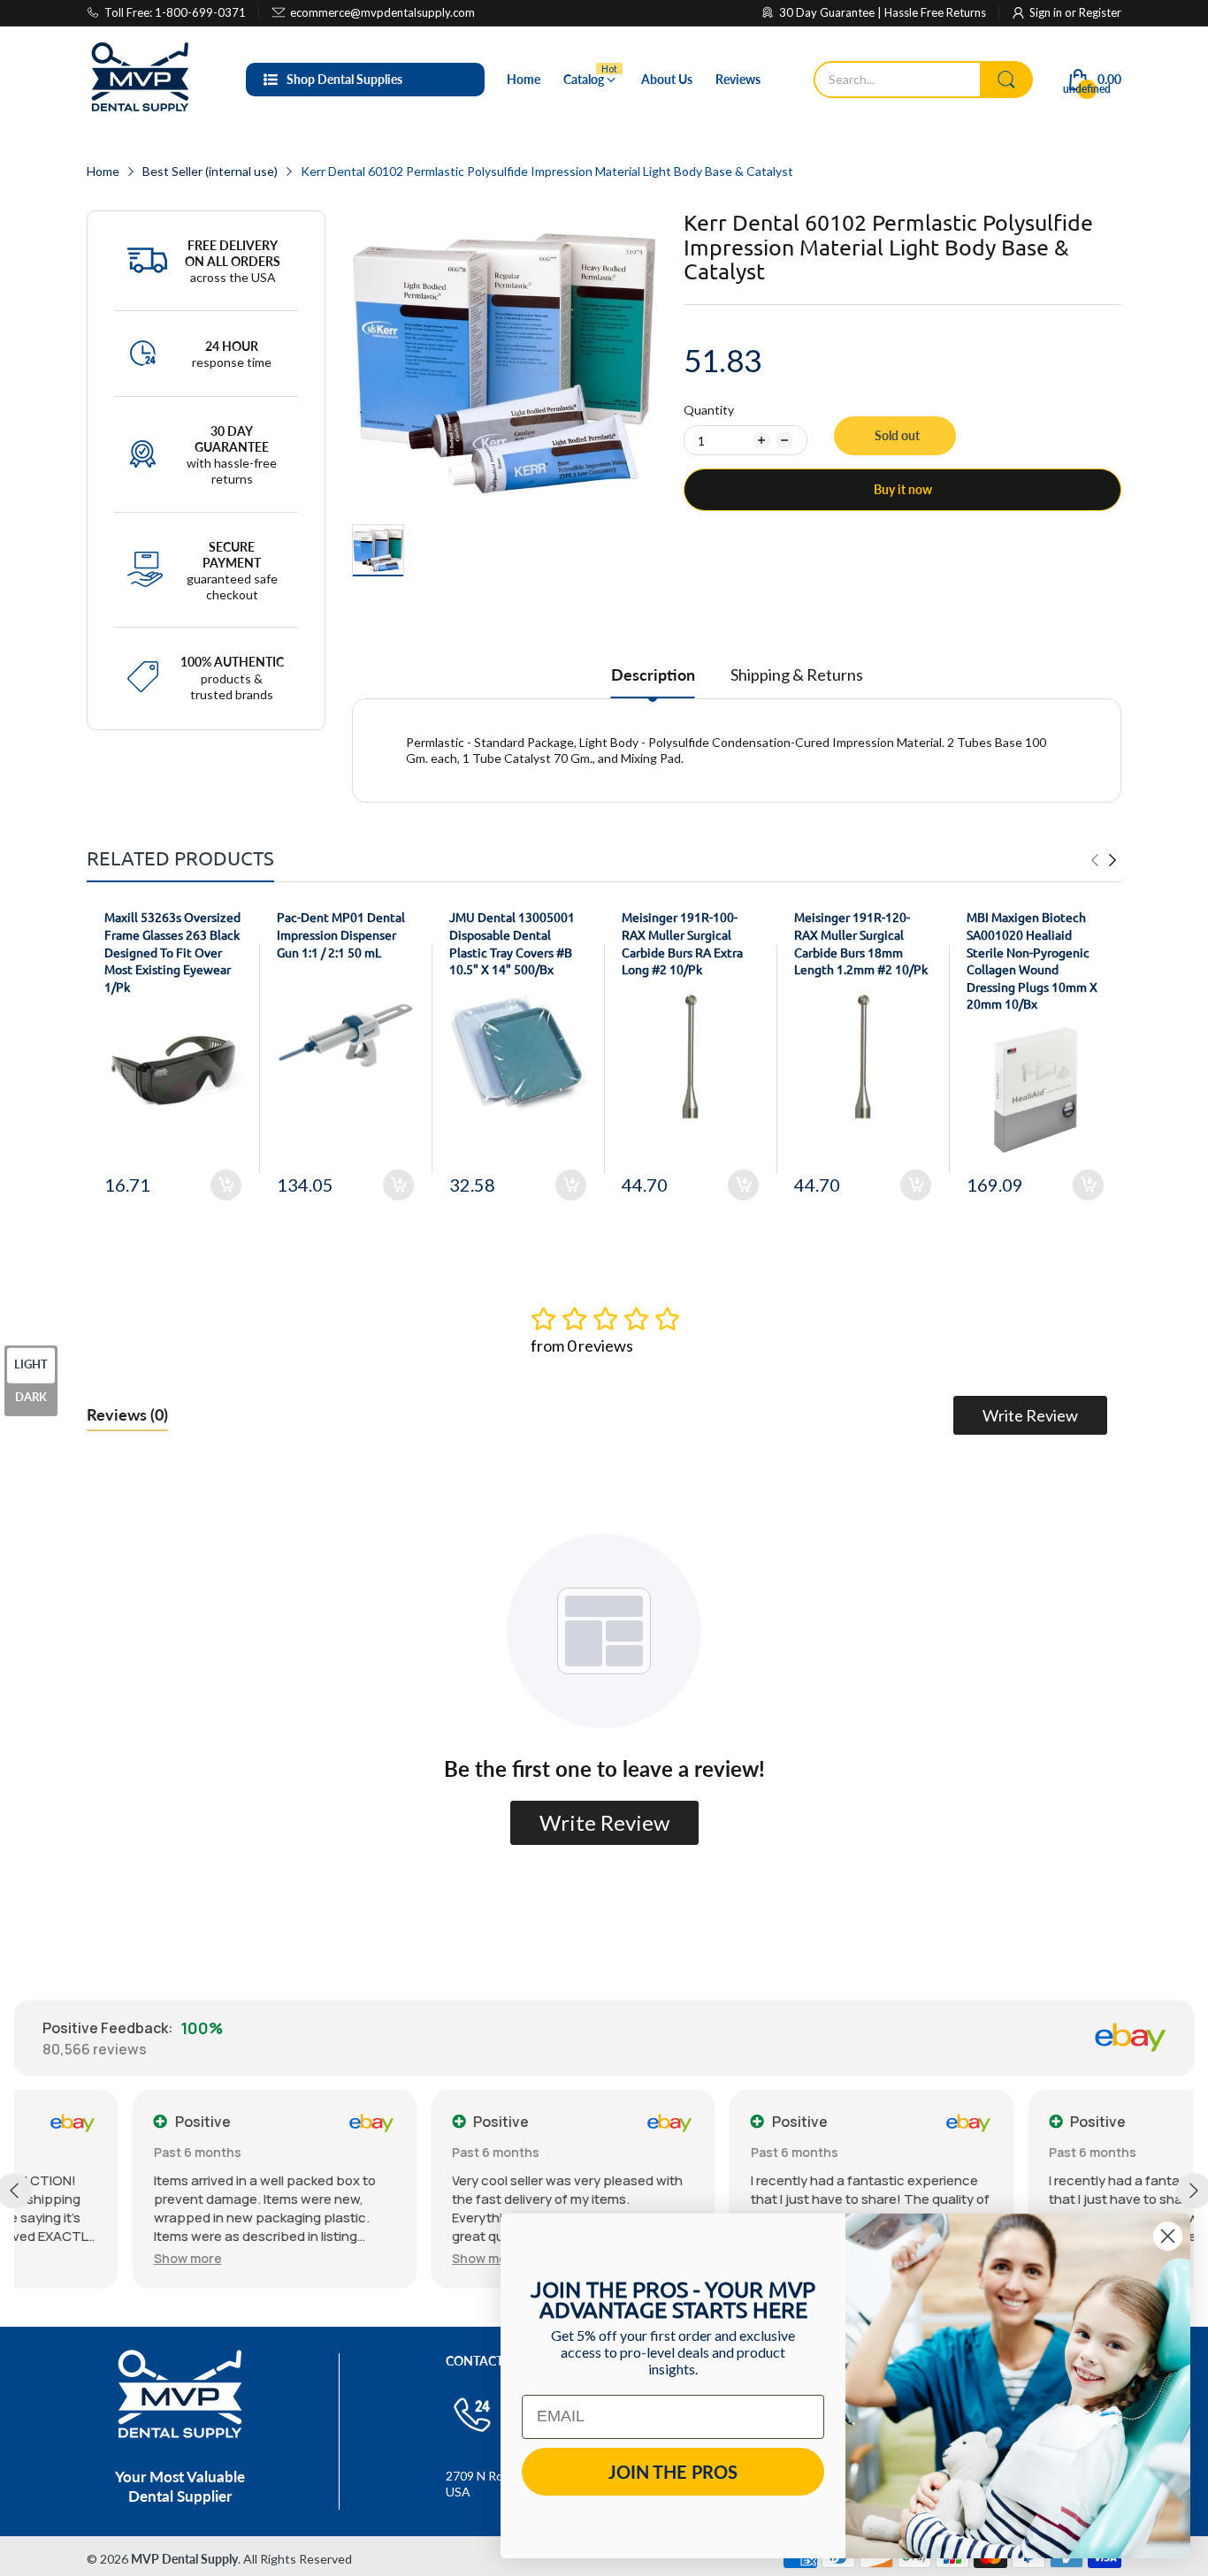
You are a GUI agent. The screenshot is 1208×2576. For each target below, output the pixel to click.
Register (1100, 12)
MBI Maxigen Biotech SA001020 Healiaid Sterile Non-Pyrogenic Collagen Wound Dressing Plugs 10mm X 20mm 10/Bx (1032, 960)
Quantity (709, 410)
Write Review (1030, 1415)
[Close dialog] (1168, 2236)
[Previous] (1112, 860)
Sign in (1047, 12)
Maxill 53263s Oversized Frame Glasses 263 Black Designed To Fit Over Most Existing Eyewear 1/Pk (172, 951)
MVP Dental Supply (184, 2559)
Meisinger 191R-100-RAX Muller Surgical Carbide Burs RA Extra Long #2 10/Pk (682, 943)
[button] (69, 2258)
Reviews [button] (127, 1414)
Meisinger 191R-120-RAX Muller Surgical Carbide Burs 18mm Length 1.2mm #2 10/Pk (861, 943)
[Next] (1095, 860)
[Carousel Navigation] (1104, 860)
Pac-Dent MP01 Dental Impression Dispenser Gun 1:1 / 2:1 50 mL (341, 934)
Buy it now (903, 489)
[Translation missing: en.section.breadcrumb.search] (1006, 80)
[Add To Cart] (226, 1185)
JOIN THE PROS (673, 2472)
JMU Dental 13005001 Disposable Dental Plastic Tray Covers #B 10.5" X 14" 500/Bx (512, 943)
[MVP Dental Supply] (140, 80)
